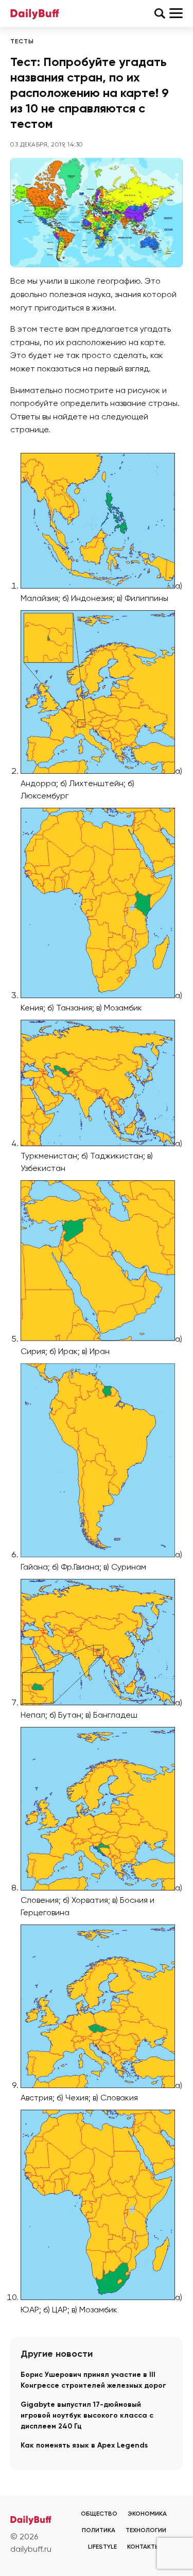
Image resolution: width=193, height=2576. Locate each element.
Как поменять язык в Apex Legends (84, 2445)
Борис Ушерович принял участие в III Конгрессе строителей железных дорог (93, 2380)
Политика (99, 2531)
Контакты (144, 2547)
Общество (99, 2514)
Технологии (146, 2531)
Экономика (147, 2514)
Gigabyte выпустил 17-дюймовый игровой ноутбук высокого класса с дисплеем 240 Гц (87, 2416)
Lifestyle (102, 2547)
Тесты (22, 42)
